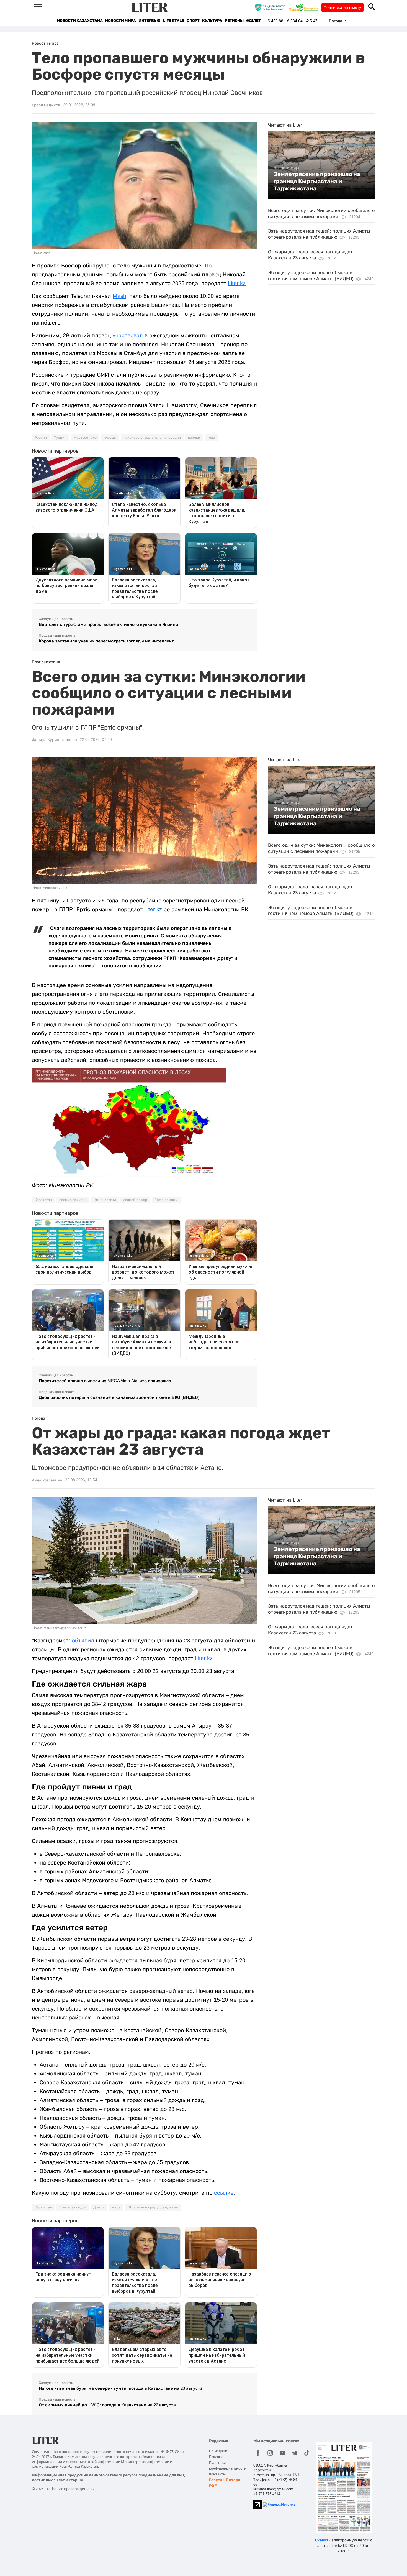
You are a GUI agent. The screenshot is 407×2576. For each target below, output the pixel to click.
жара (116, 2207)
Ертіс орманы (166, 1200)
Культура (212, 21)
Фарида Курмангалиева (54, 740)
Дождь (99, 2207)
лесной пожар (135, 1200)
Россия (41, 438)
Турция (60, 438)
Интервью (149, 21)
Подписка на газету (342, 7)
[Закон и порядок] (271, 7)
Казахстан (43, 1200)
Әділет (253, 21)
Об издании (219, 2451)
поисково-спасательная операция (152, 438)
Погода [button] (336, 21)
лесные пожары (73, 1200)
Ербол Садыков (46, 105)
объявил (84, 1641)
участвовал (128, 335)
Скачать (323, 2540)
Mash (119, 296)
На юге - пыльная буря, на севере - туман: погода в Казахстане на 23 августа (121, 2388)
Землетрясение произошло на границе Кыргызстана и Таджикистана (317, 181)
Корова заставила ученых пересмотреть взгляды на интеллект (106, 641)
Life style (173, 21)
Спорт (193, 21)
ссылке (224, 2193)
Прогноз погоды (73, 2207)
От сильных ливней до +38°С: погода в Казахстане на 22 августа (107, 2405)
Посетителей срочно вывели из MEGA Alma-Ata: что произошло (105, 1381)
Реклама (216, 2457)
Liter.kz (237, 283)
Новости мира (120, 21)
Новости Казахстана (80, 21)
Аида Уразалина (47, 1480)
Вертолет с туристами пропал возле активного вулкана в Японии (109, 624)
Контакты (217, 2474)
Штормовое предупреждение (153, 2207)
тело (211, 438)
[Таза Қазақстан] (305, 7)
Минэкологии (105, 1200)
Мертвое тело (85, 438)
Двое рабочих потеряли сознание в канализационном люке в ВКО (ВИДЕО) (119, 1397)
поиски (194, 438)
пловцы (110, 438)
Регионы (234, 21)
